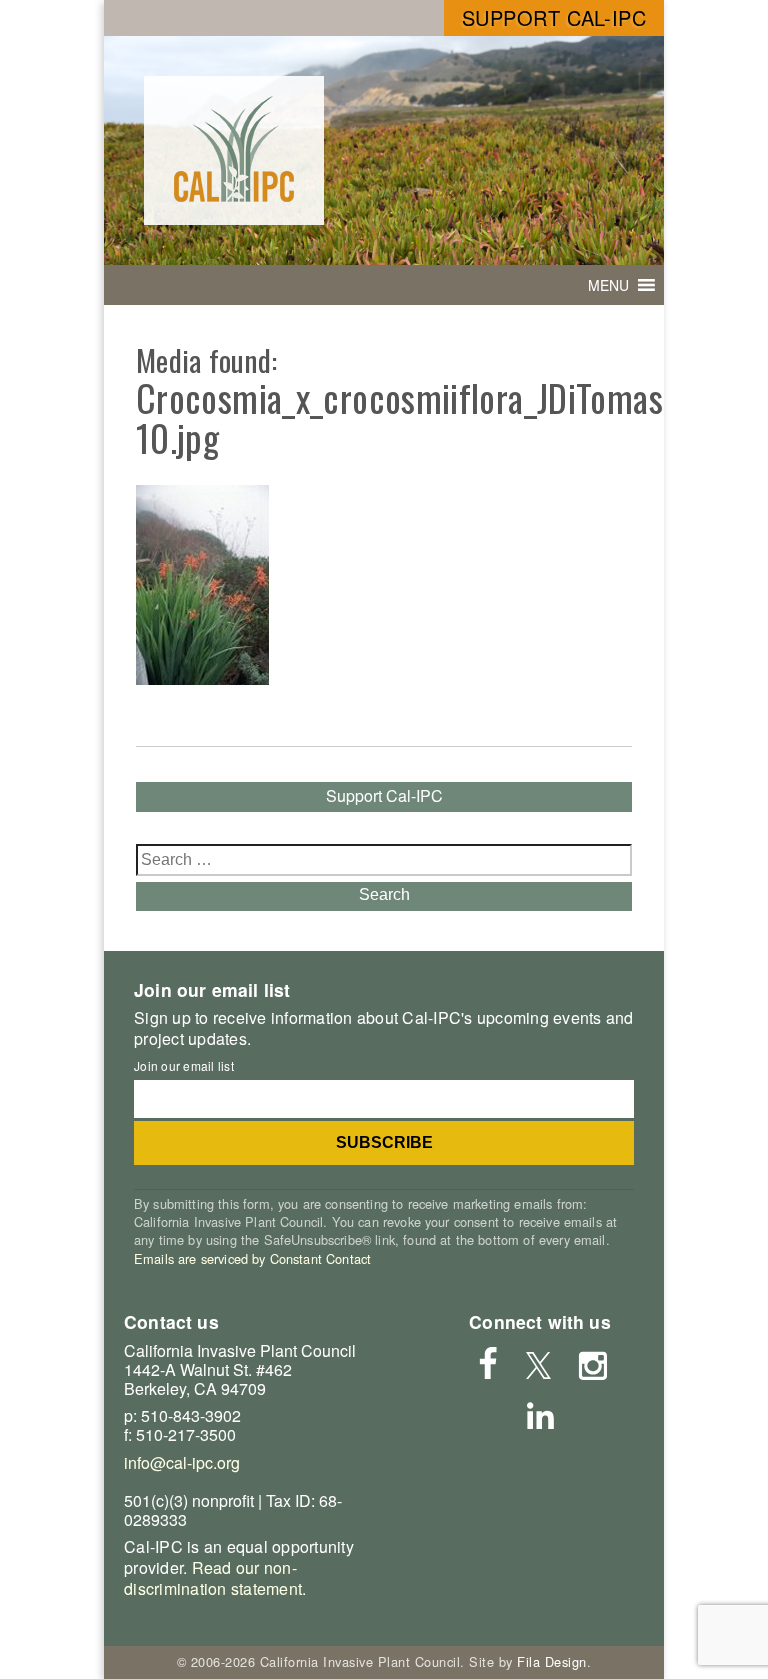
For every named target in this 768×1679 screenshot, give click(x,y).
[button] (608, 285)
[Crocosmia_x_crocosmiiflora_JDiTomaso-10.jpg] (202, 678)
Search (384, 894)
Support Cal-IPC (554, 17)
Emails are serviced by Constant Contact (252, 1258)
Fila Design (552, 1661)
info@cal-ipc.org (182, 1462)
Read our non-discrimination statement (213, 1578)
